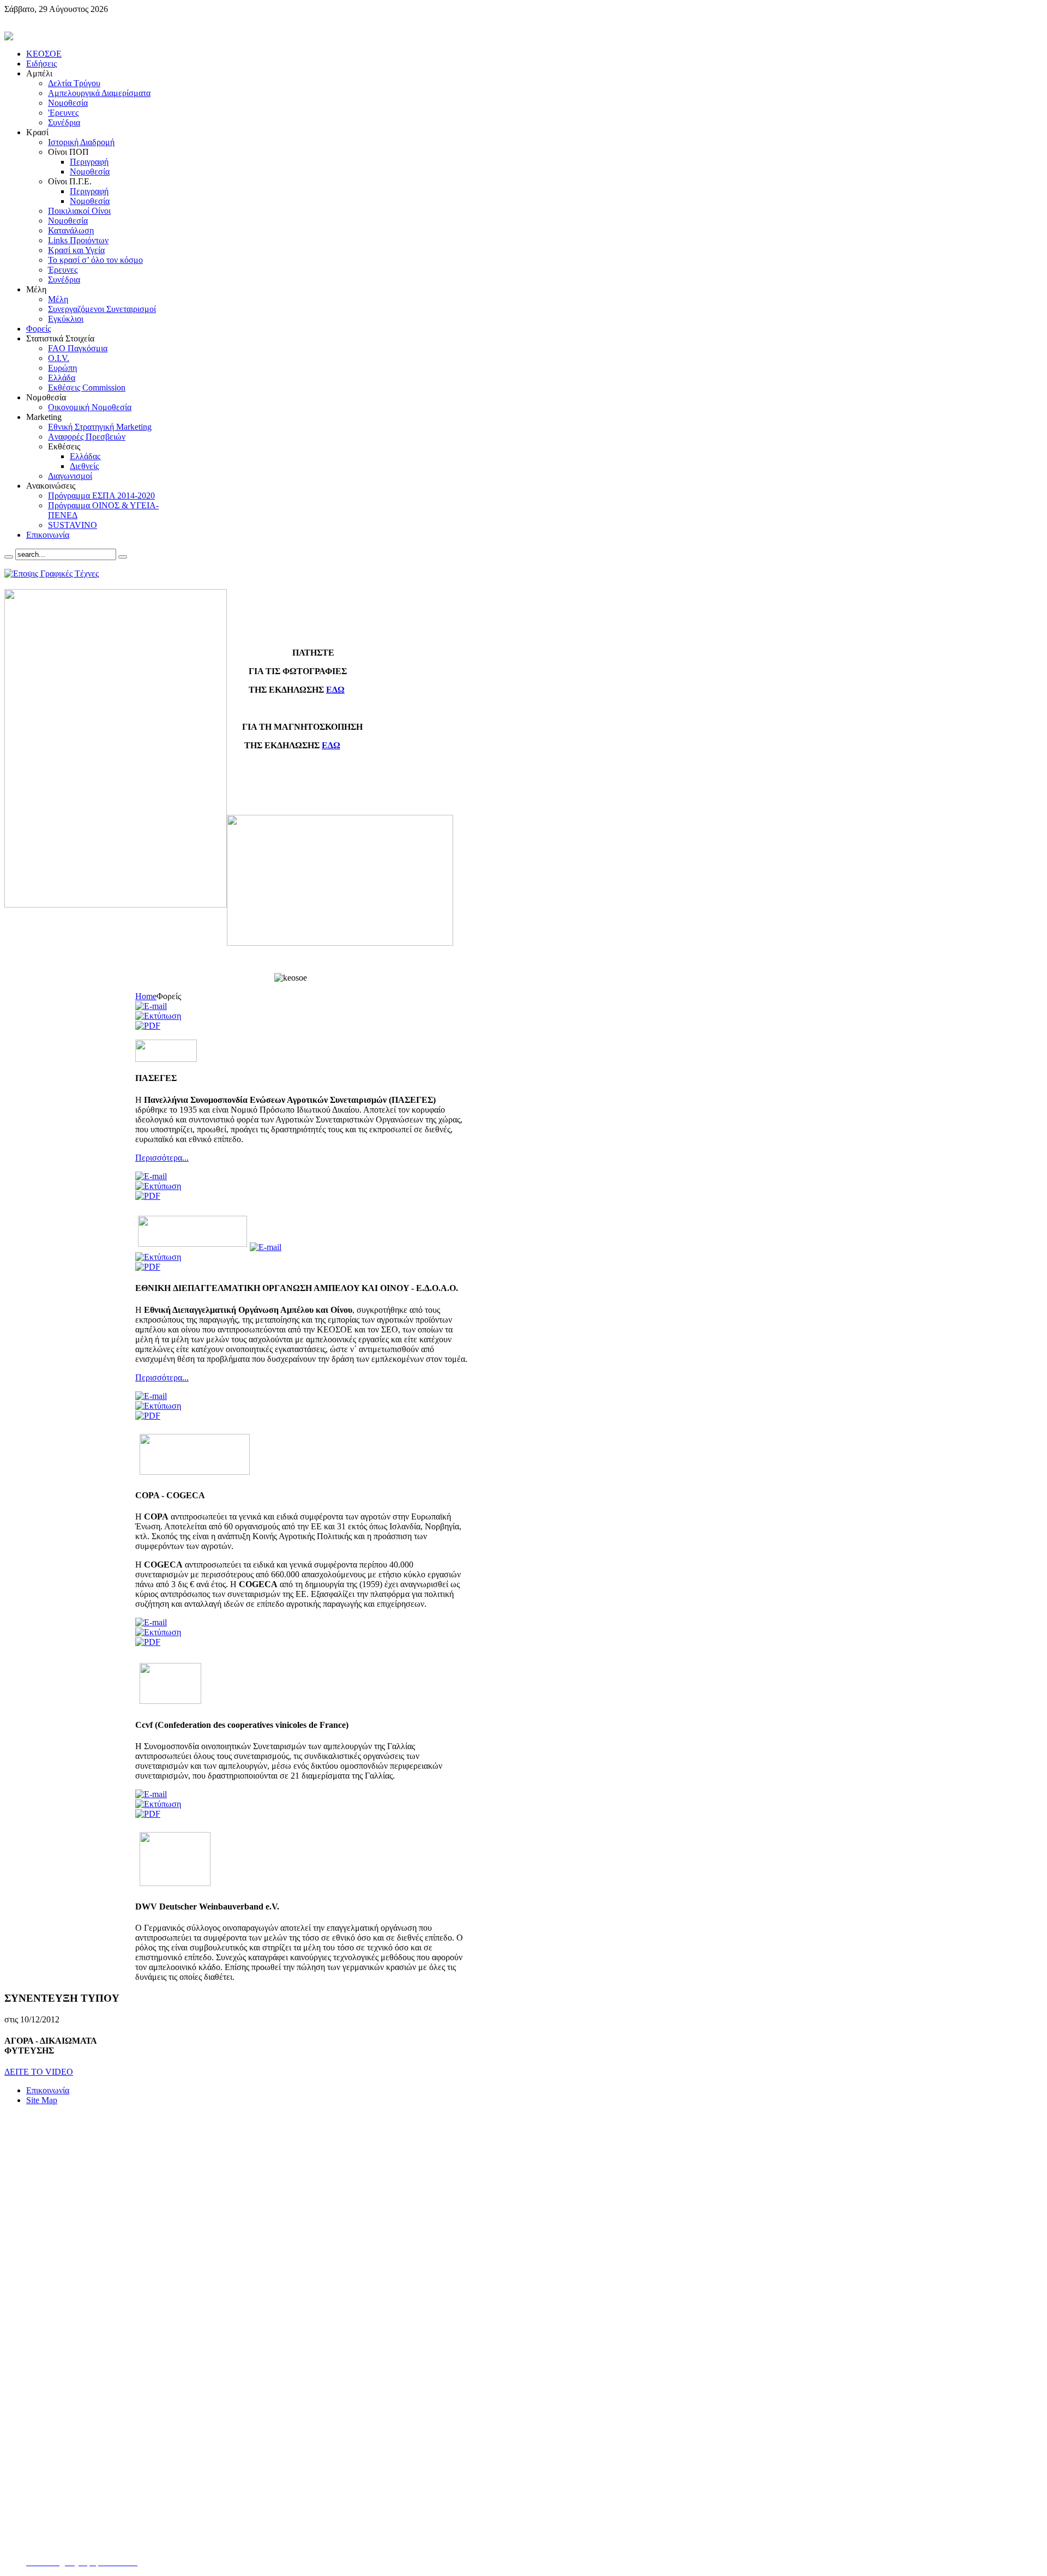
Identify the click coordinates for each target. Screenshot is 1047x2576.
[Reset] (123, 557)
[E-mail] (151, 1006)
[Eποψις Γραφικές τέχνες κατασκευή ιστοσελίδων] (52, 574)
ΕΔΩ (335, 690)
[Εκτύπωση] (158, 1016)
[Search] (9, 557)
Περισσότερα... (162, 1158)
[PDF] (148, 1026)
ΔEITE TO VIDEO (39, 2072)
